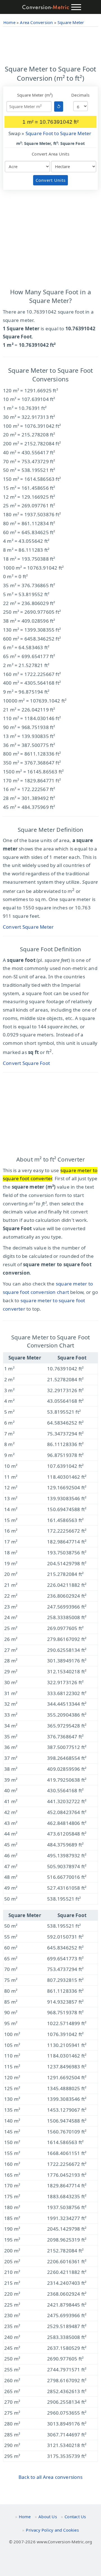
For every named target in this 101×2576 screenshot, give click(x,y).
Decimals (80, 95)
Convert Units (51, 180)
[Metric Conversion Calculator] (46, 7)
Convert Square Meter (28, 927)
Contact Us (75, 2517)
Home (25, 2517)
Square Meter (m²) (35, 95)
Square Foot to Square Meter (58, 133)
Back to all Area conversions (50, 2477)
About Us (48, 2517)
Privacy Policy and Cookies (52, 2530)
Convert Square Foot (26, 1063)
